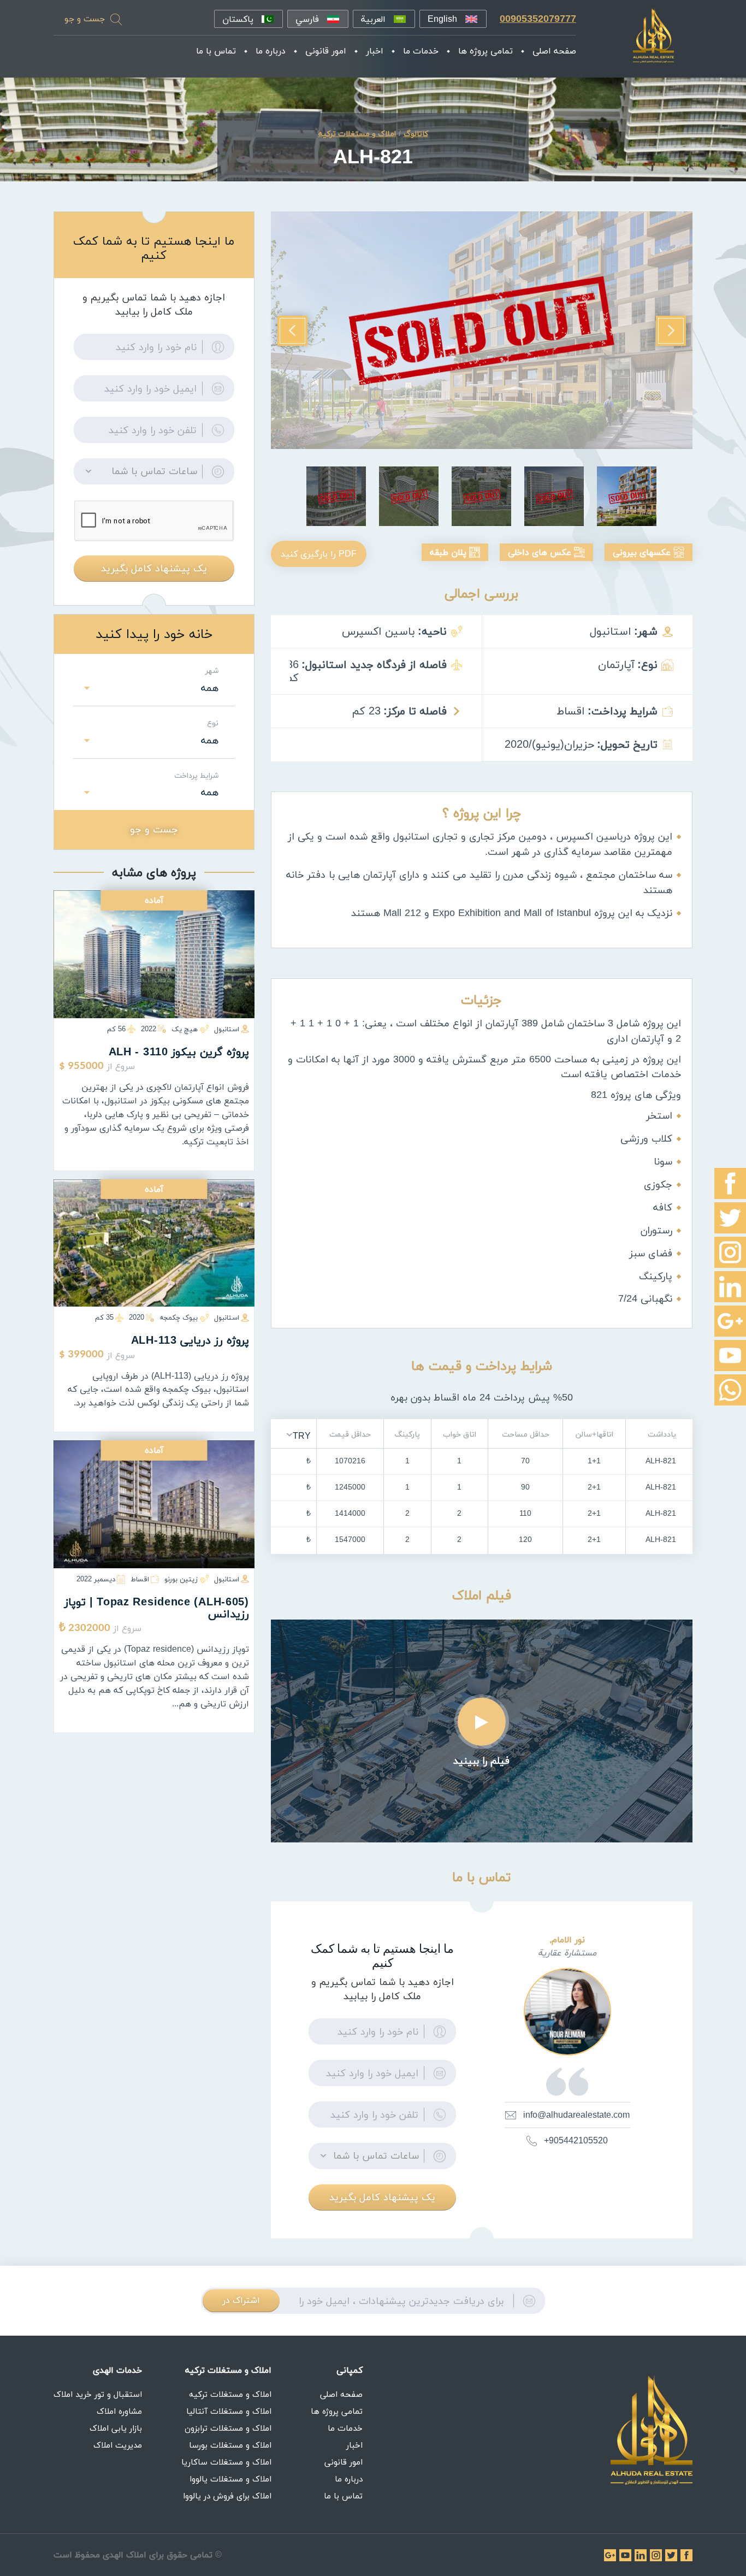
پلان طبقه (448, 552)
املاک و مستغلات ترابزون (228, 2428)
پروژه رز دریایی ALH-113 (190, 1340)
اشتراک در (241, 2300)
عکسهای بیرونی (642, 552)
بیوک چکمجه (179, 1317)
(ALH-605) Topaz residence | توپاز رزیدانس (157, 1608)
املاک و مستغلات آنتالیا (229, 2411)
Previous (671, 331)
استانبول (227, 1029)
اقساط (140, 1579)
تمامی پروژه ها (486, 51)
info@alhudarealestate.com (576, 2115)
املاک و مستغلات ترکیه (230, 2394)
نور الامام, (567, 1940)
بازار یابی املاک (116, 2428)
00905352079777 (538, 19)
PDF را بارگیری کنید (319, 554)
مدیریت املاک (118, 2445)
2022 (149, 1029)
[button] (298, 1435)
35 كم (104, 1317)
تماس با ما (216, 51)
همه (210, 688)
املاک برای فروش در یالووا (227, 2496)
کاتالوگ (416, 134)
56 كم (116, 1029)
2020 (137, 1317)
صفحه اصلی (554, 51)
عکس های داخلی (540, 552)
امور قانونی (326, 51)
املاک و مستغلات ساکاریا (226, 2462)
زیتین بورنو (181, 1579)
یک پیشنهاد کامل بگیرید (382, 2197)
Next (292, 331)
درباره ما (271, 51)
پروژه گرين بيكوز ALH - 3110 (179, 1052)
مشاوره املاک (119, 2411)
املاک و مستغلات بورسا (230, 2445)
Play (482, 1722)
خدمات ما (421, 51)
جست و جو (85, 19)
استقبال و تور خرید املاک (98, 2394)
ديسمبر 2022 (96, 1579)
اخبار (375, 51)
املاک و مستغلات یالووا (230, 2479)
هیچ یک (185, 1029)
